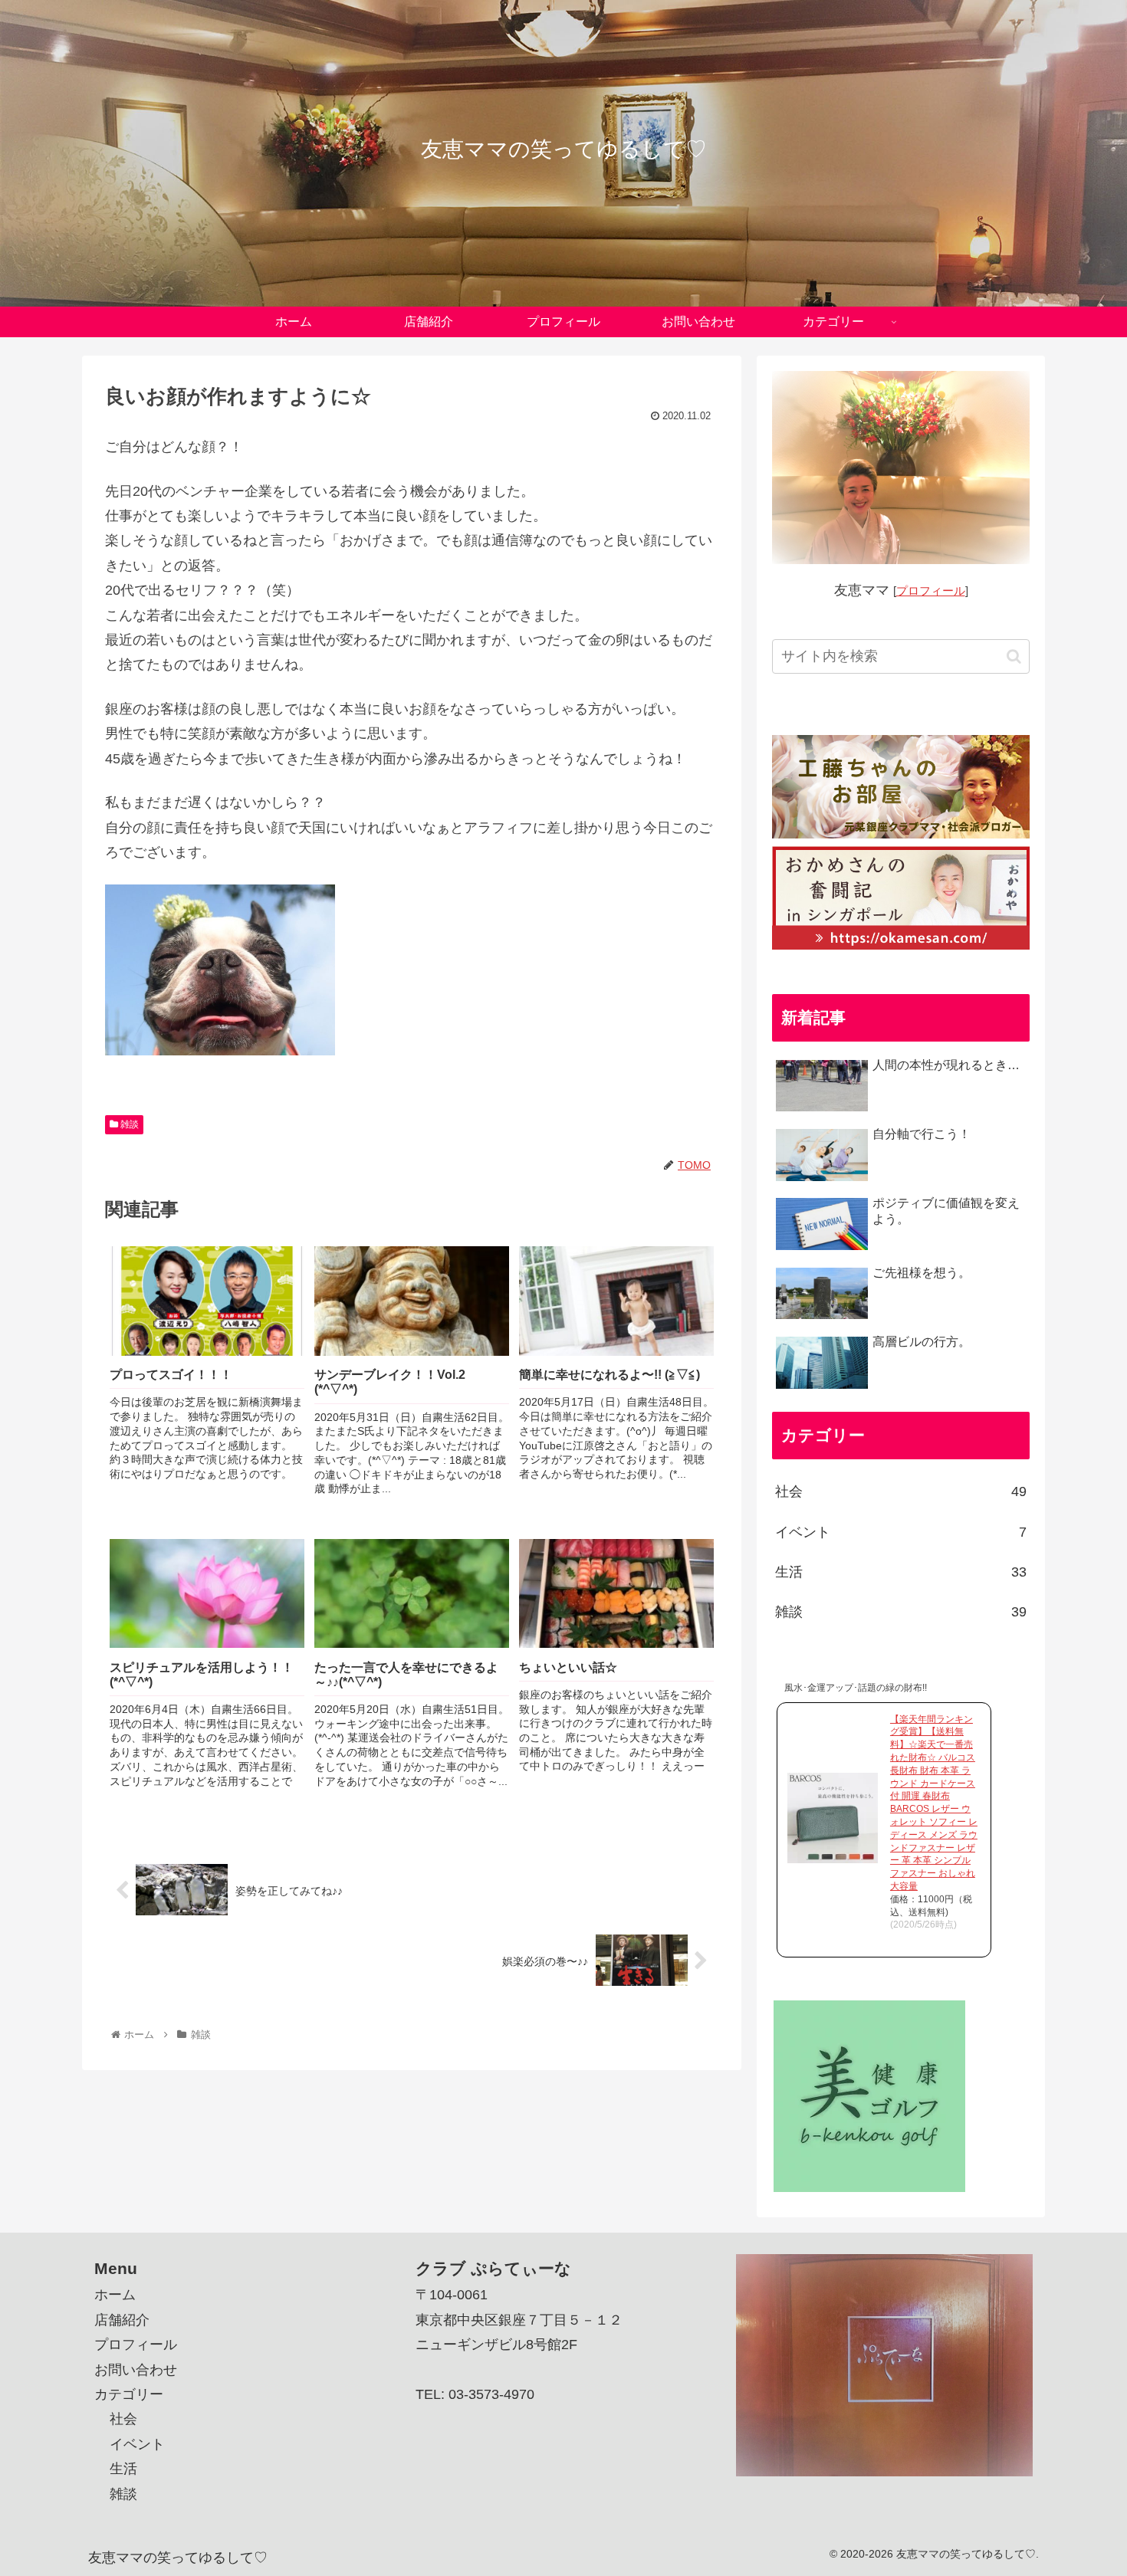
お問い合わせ (136, 2370)
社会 (901, 1491)
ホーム (115, 2295)
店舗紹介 (122, 2320)
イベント (901, 1532)
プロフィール (931, 591)
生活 (901, 1572)
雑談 (128, 1124)
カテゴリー (129, 2394)
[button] (1014, 656)
